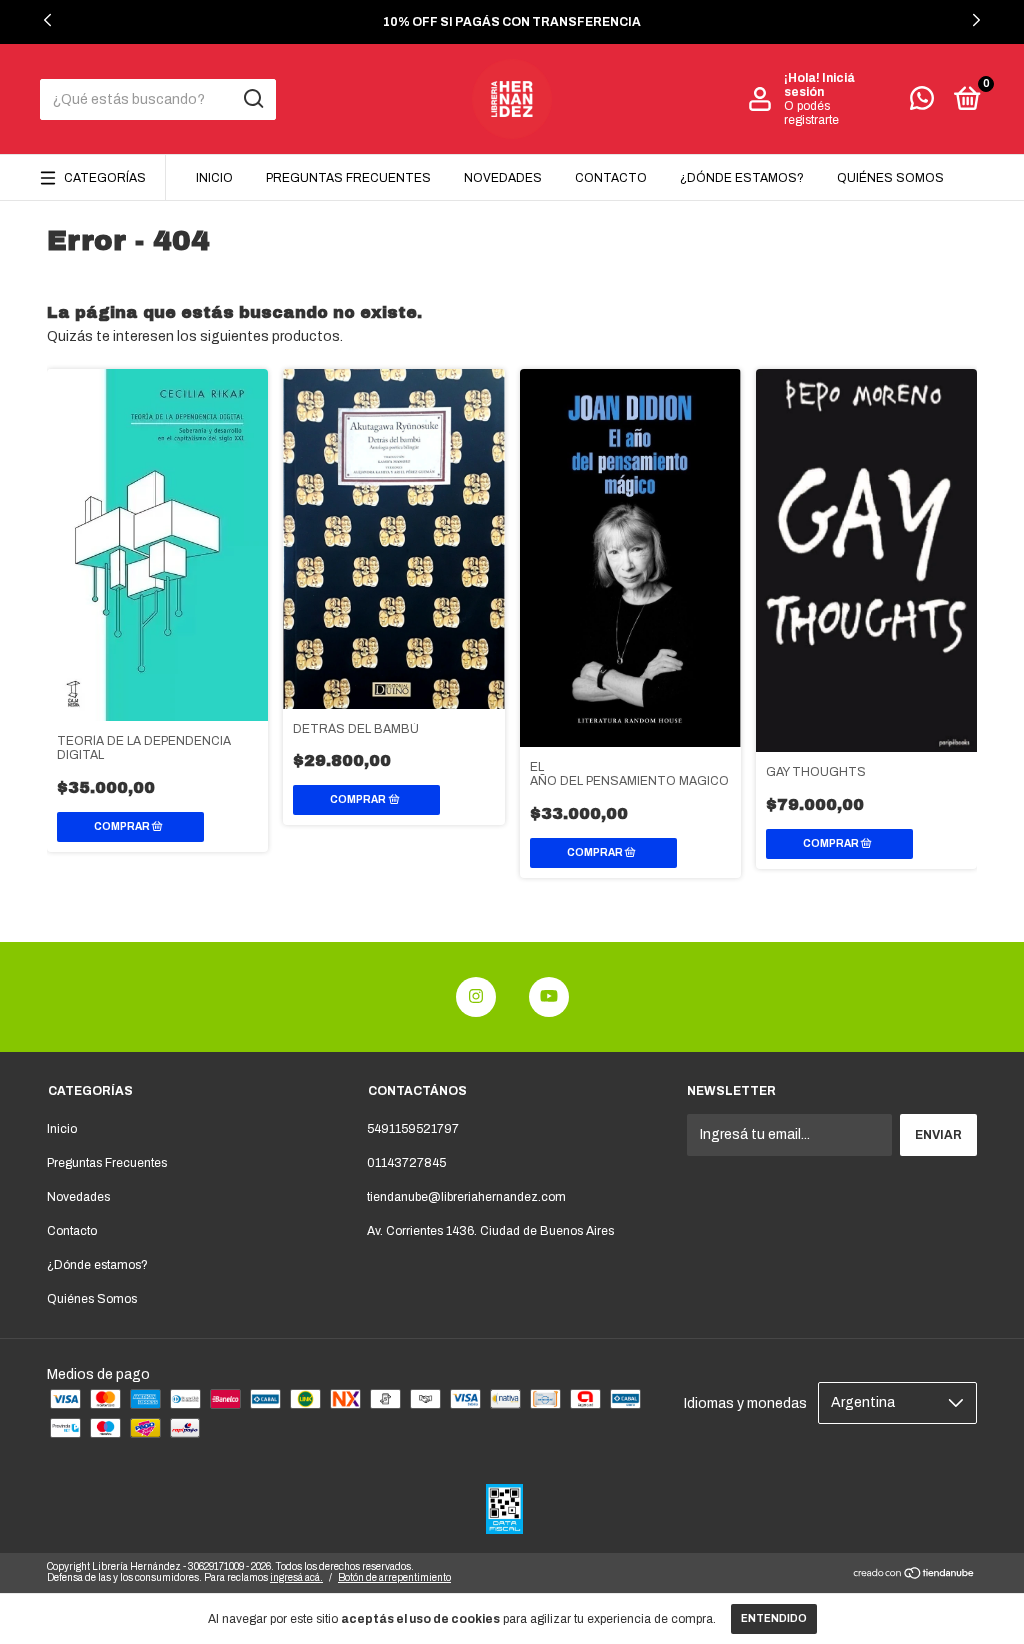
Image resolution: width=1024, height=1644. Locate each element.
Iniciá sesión (819, 85)
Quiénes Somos (890, 178)
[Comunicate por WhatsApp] (922, 103)
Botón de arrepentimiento (394, 1577)
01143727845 (406, 1163)
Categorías (105, 178)
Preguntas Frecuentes (348, 178)
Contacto (611, 178)
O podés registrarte (811, 113)
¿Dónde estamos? (742, 178)
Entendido (774, 1618)
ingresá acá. (296, 1577)
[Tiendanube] (914, 1575)
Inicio (214, 178)
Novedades (503, 178)
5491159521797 (413, 1129)
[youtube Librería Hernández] (549, 997)
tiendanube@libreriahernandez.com (466, 1197)
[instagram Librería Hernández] (476, 997)
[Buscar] (252, 99)
